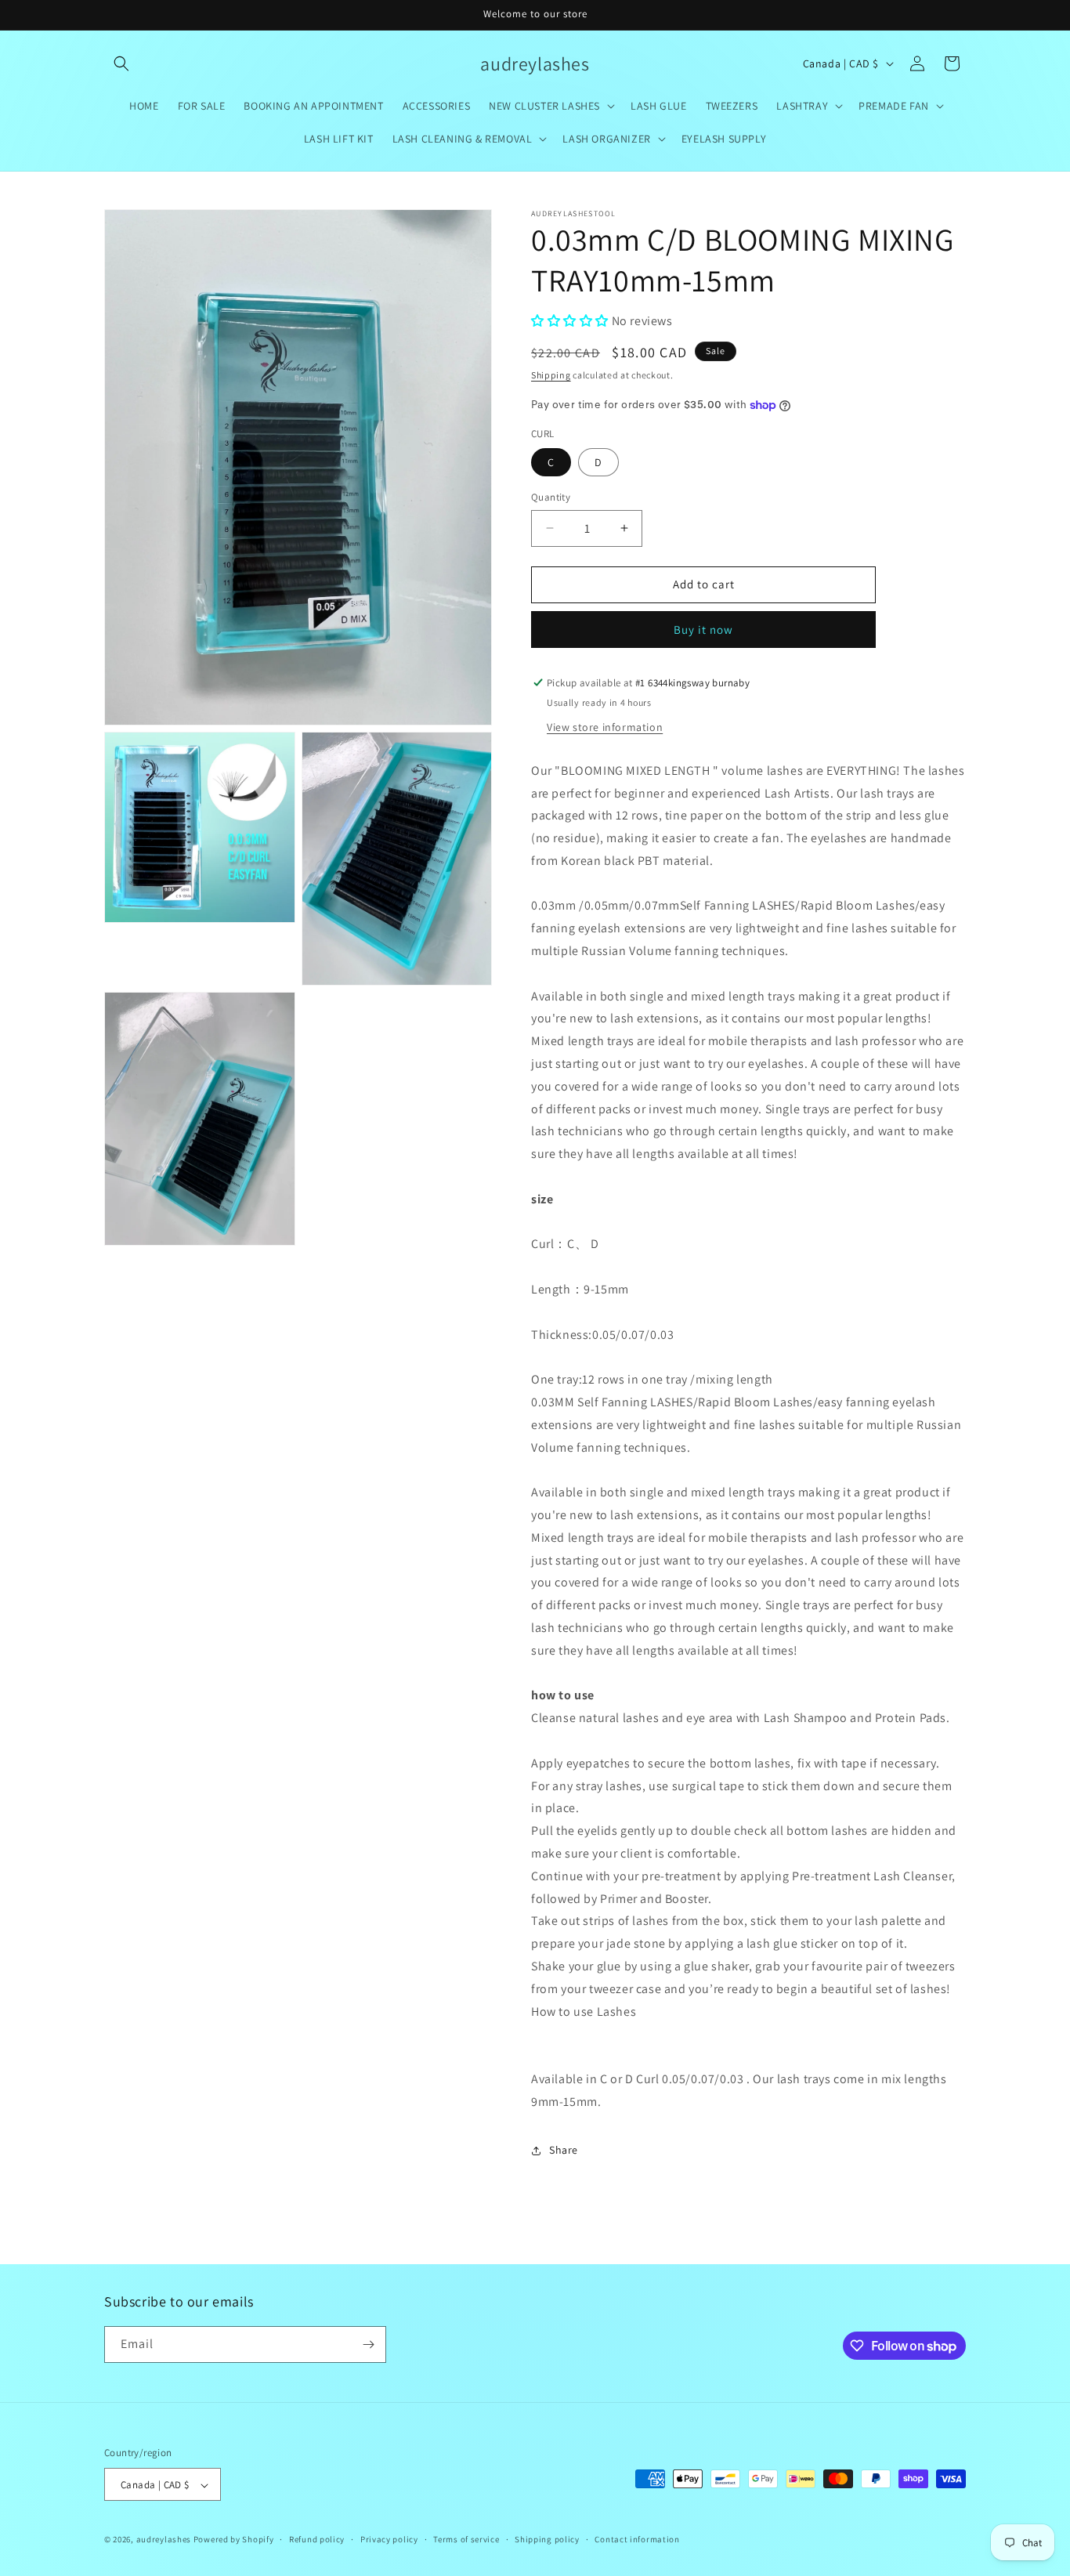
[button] (121, 63)
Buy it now (703, 630)
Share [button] (564, 2150)
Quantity (551, 497)
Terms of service (466, 2539)
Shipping (551, 375)
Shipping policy (547, 2539)
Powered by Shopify (234, 2540)
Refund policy (317, 2539)
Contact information (637, 2539)
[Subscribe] (368, 2344)
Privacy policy (389, 2539)
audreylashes (164, 2540)
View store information (605, 727)
